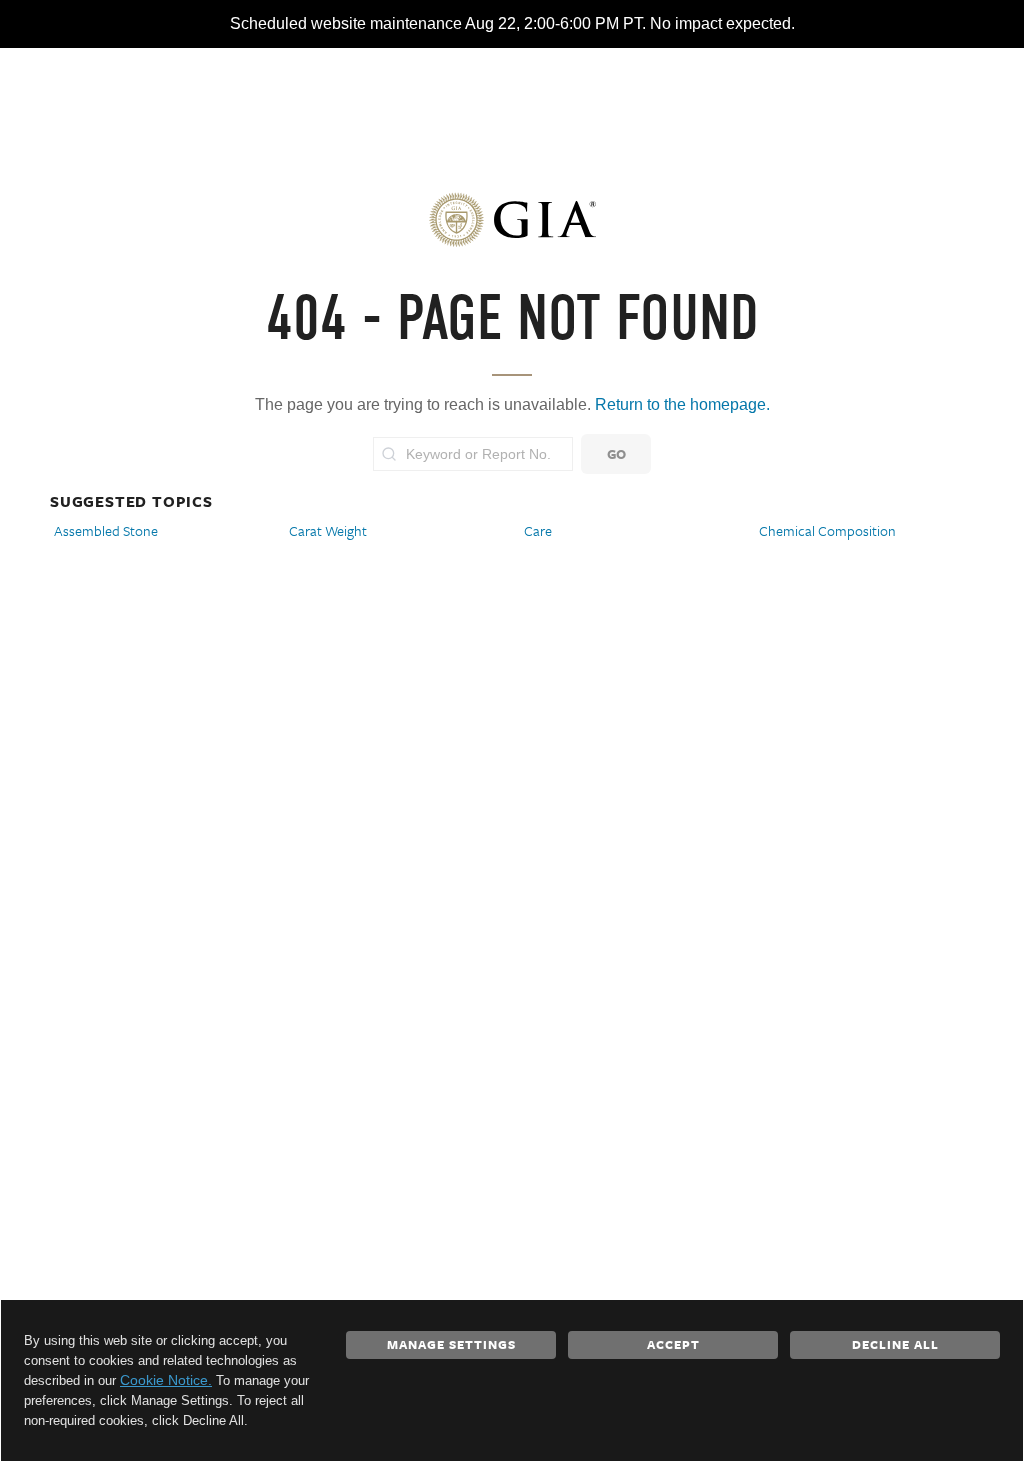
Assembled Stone (106, 530)
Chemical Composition (827, 530)
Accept (673, 1344)
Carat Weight (328, 530)
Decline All (895, 1344)
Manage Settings (451, 1344)
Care (538, 530)
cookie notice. (166, 1380)
